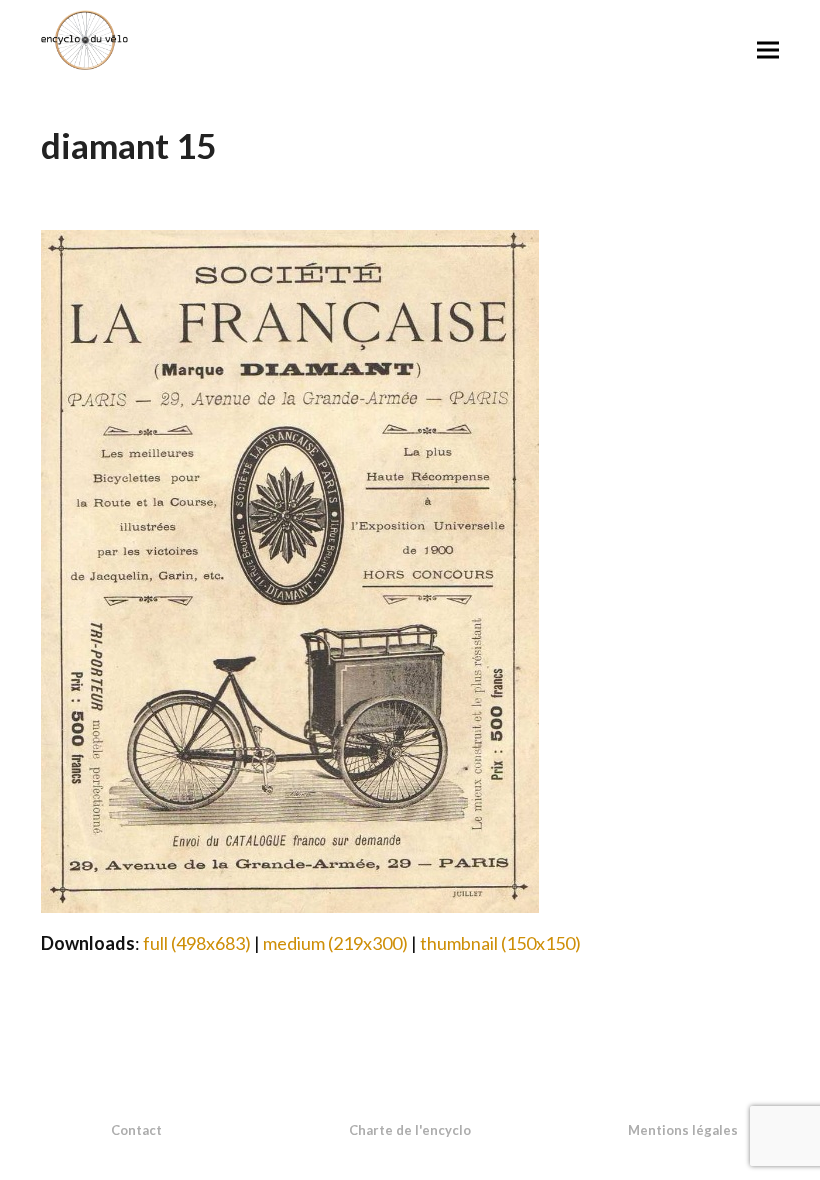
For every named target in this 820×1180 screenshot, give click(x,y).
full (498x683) (197, 943)
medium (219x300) (335, 943)
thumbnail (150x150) (500, 943)
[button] (768, 49)
